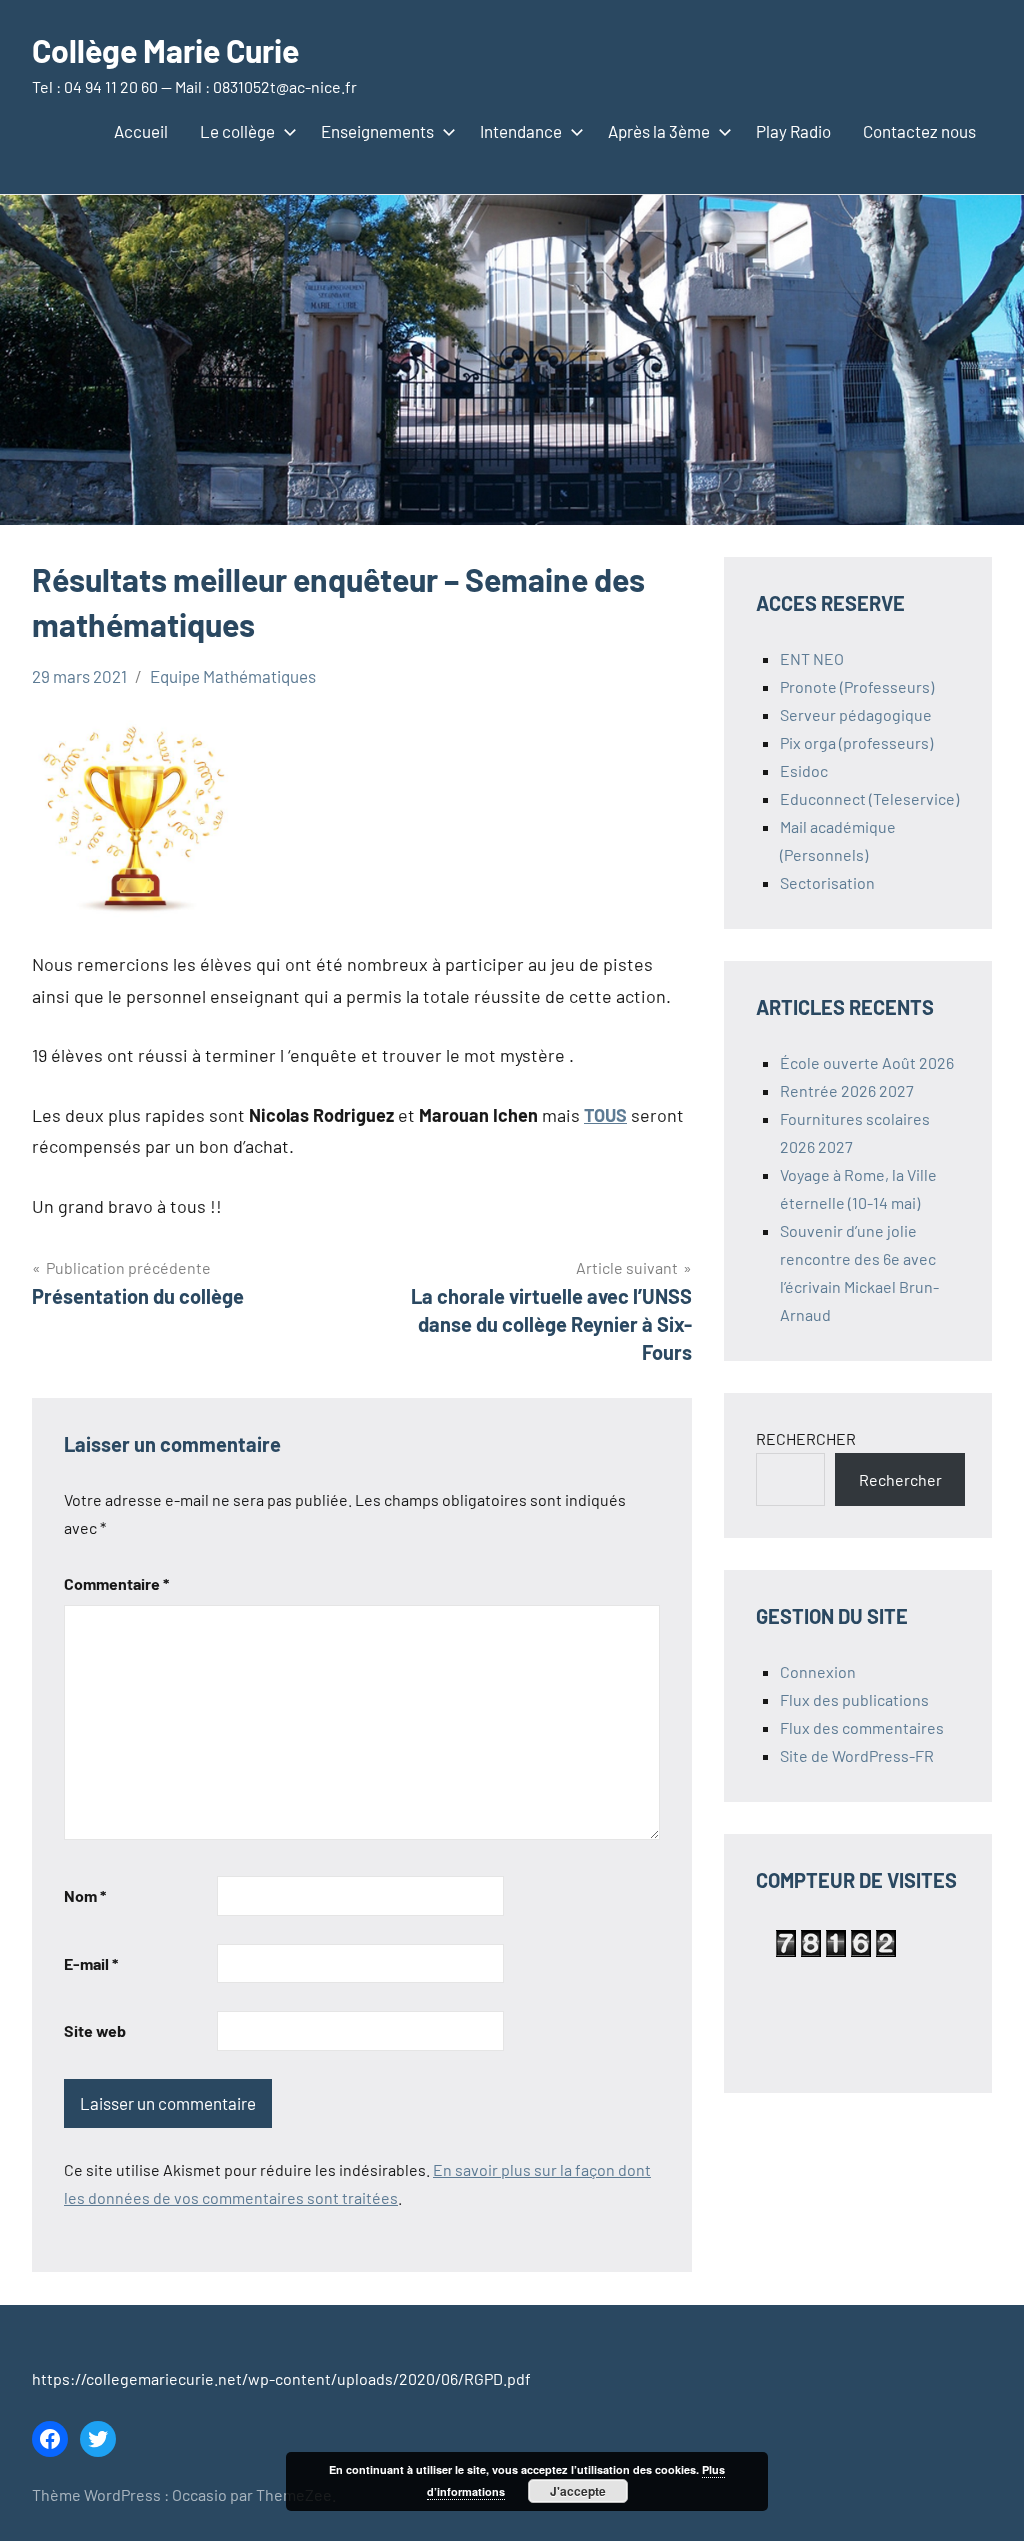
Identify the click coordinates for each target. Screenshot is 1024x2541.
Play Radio (793, 131)
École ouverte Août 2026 (867, 1062)
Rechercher (900, 1479)
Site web (95, 2030)
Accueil (141, 131)
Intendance (521, 131)
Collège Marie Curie (165, 50)
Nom (85, 1895)
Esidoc (804, 770)
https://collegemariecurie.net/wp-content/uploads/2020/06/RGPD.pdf (281, 2378)
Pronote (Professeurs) (857, 686)
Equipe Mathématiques (233, 676)
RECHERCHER (806, 1438)
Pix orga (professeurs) (856, 742)
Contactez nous (919, 131)
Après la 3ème (659, 131)
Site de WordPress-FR (857, 1755)
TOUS (605, 1115)
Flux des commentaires (862, 1727)
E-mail (91, 1963)
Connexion (818, 1671)
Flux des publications (854, 1699)
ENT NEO (812, 658)
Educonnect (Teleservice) (869, 798)
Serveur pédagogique (856, 714)
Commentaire (116, 1583)
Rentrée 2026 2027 (847, 1090)
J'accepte (578, 2491)
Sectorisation (827, 882)
